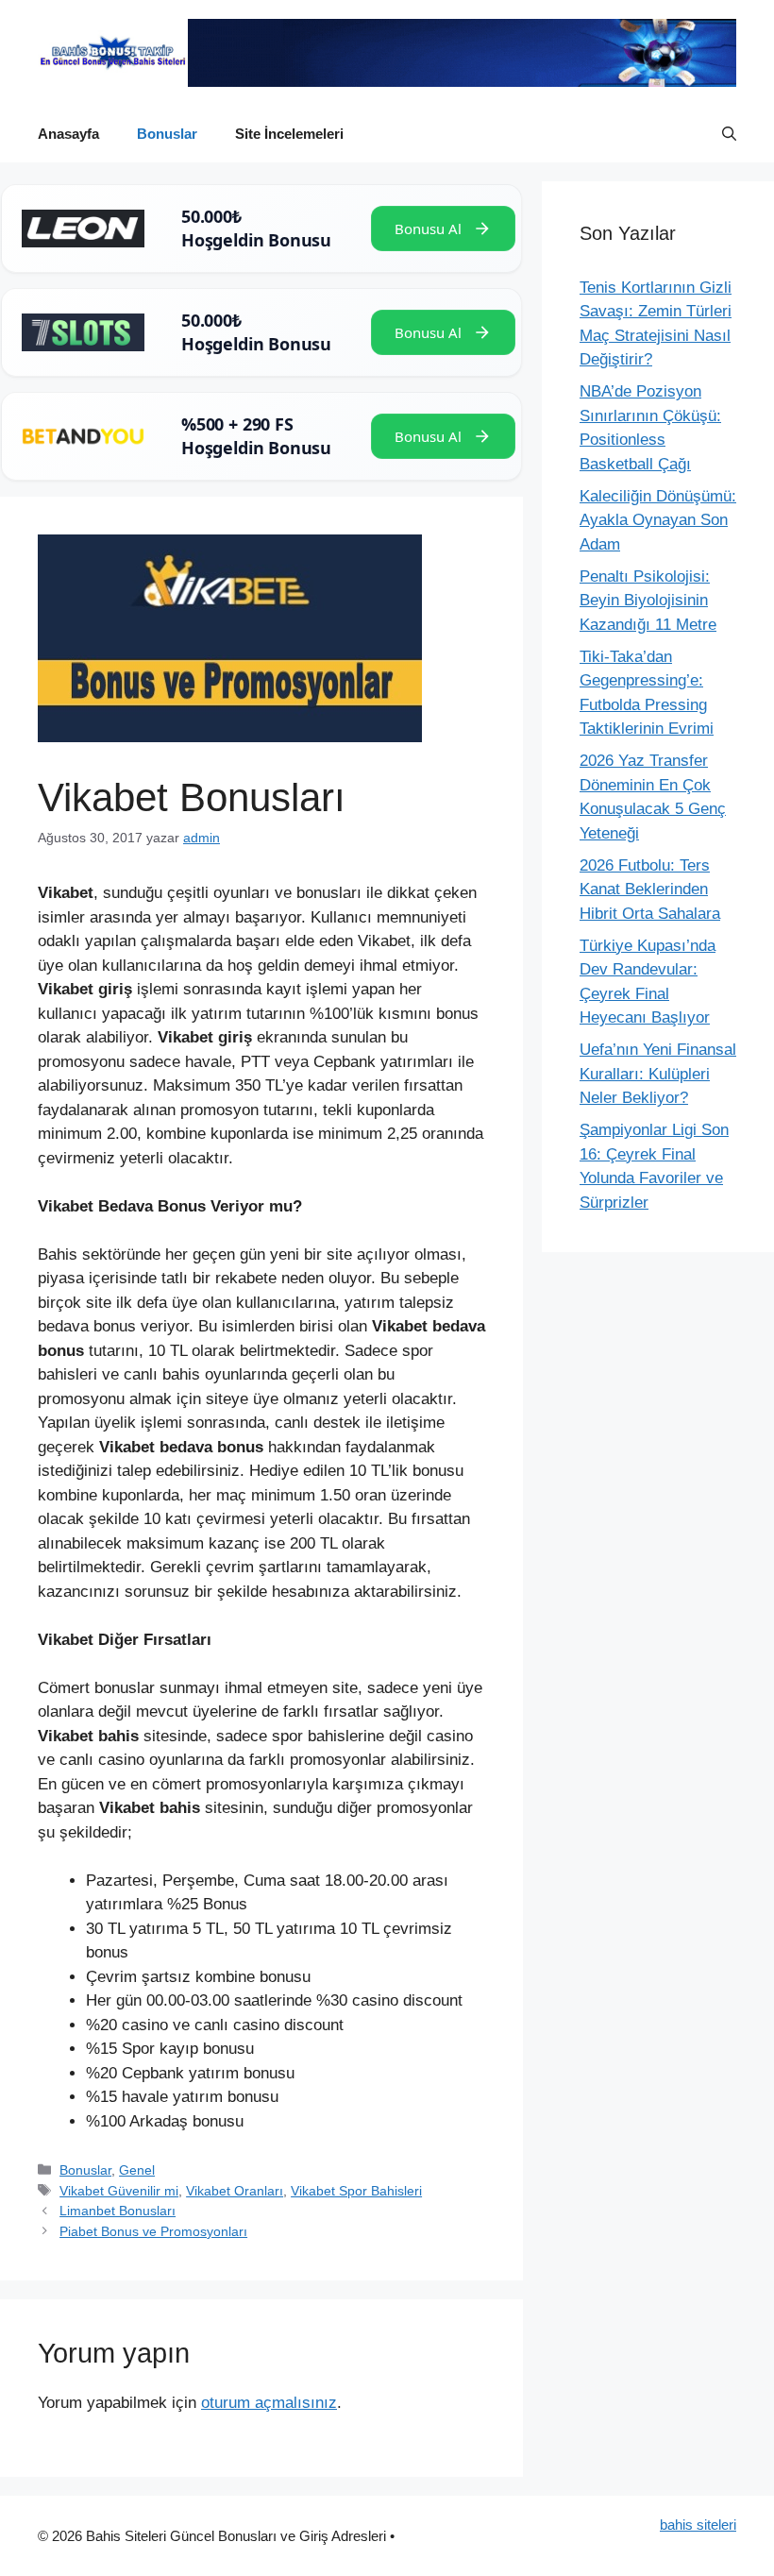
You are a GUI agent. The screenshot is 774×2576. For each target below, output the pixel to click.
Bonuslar (167, 134)
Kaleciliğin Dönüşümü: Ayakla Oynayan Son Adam (658, 520)
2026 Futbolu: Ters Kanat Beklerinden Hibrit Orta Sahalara (650, 890)
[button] (729, 134)
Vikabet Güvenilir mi (119, 2191)
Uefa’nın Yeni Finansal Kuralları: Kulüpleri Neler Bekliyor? (658, 1074)
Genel (137, 2170)
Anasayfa (68, 134)
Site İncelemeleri (289, 134)
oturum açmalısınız (269, 2403)
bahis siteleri (698, 2525)
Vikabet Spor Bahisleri (356, 2191)
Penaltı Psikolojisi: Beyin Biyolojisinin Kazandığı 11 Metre (648, 601)
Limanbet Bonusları (118, 2211)
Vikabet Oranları (235, 2191)
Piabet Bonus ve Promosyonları (153, 2231)
